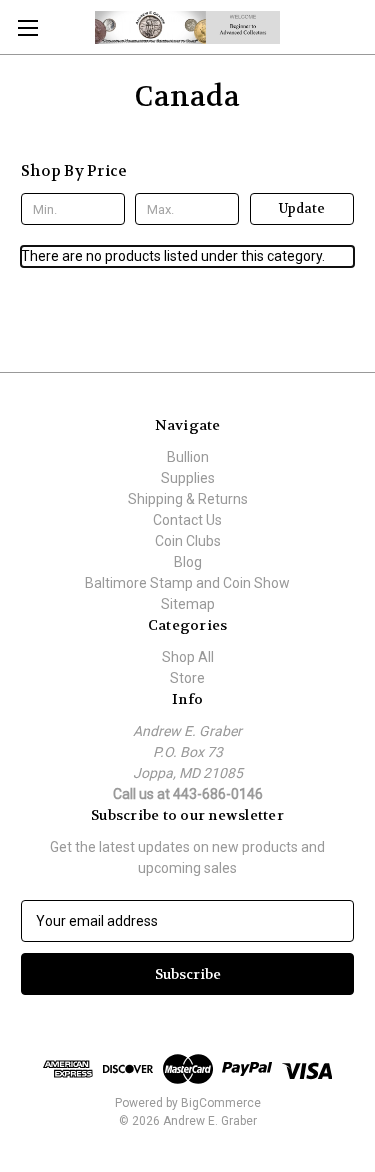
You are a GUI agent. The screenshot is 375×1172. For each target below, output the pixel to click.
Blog (188, 562)
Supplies (188, 478)
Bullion (188, 457)
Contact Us (187, 520)
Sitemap (188, 604)
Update (302, 208)
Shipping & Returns (188, 499)
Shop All (188, 657)
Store (187, 678)
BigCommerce (221, 1103)
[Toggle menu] (27, 27)
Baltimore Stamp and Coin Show (187, 583)
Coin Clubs (188, 541)
